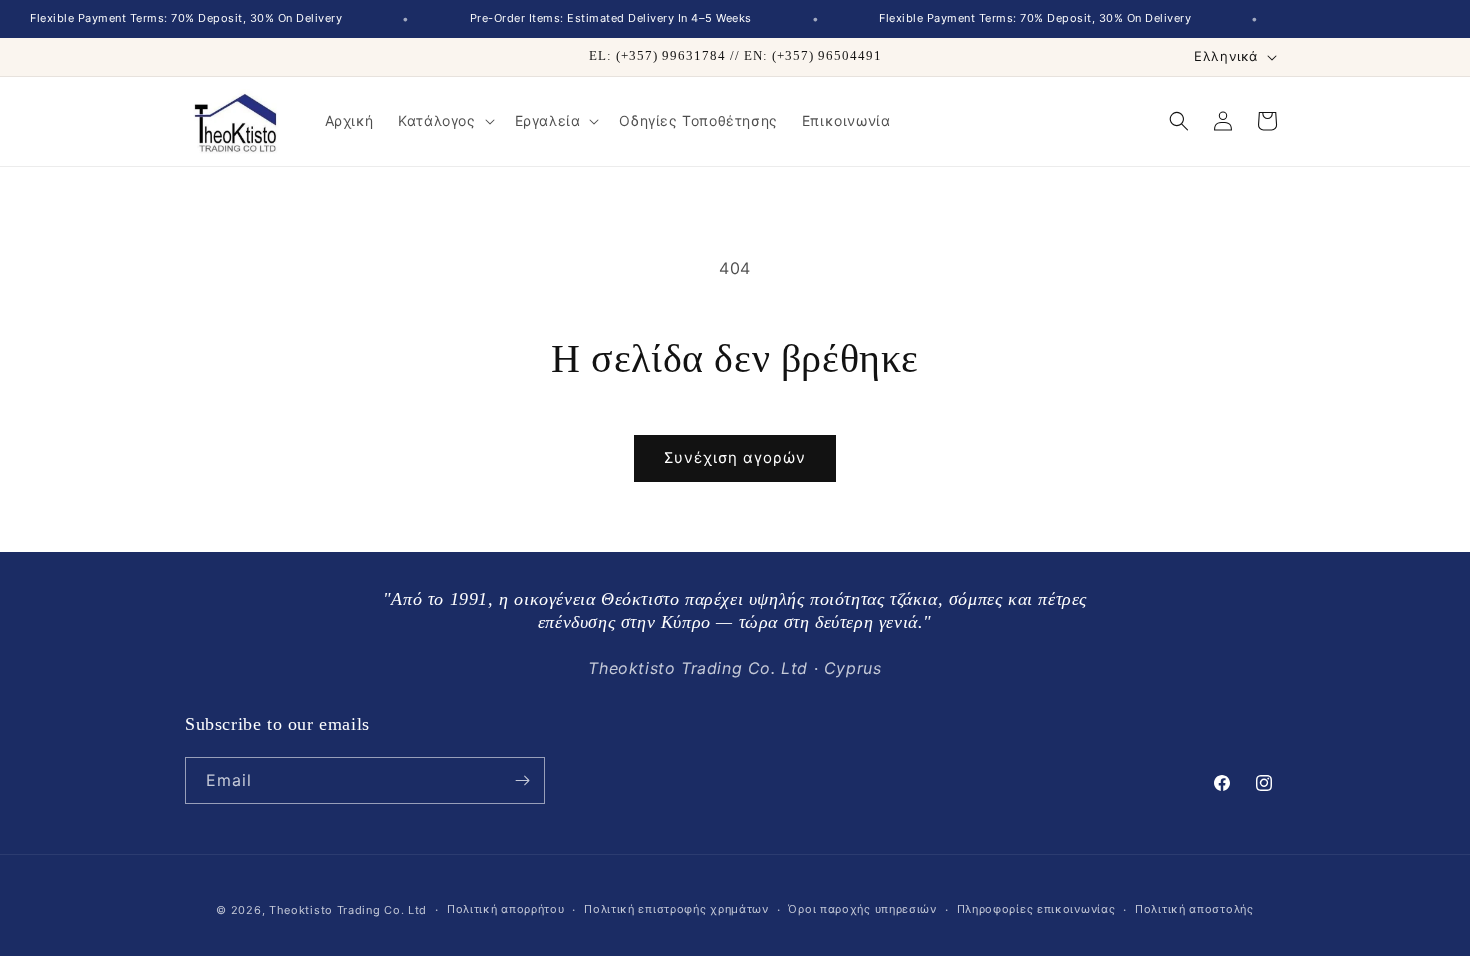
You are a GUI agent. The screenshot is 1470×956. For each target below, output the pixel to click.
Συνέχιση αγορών (735, 457)
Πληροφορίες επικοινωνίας (1036, 909)
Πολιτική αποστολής (1194, 909)
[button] (444, 121)
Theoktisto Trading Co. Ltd (348, 910)
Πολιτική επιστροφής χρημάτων (676, 909)
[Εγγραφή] (522, 780)
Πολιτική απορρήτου (506, 909)
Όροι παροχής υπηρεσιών (862, 909)
